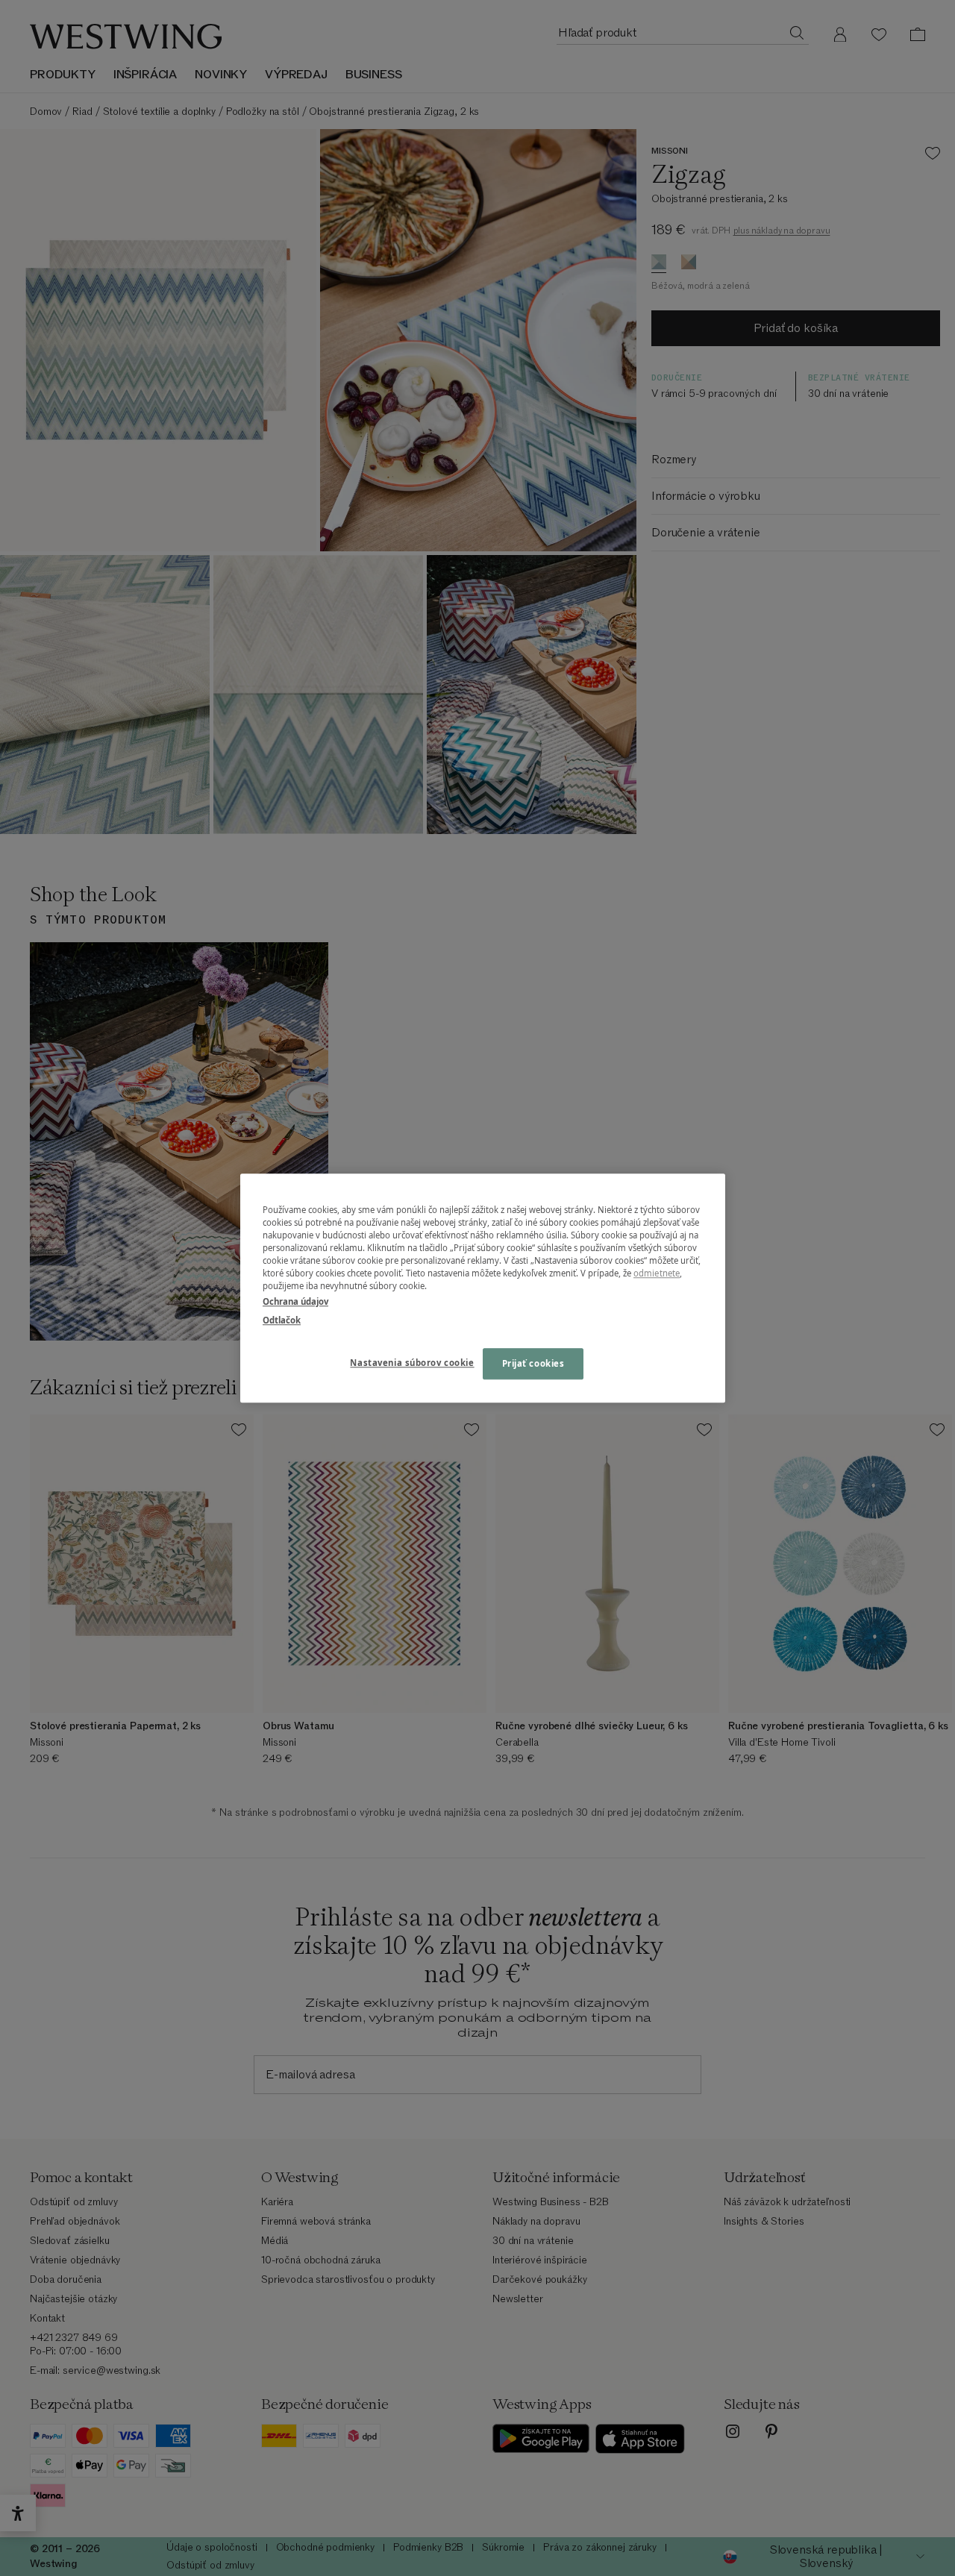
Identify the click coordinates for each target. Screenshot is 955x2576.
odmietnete (657, 1273)
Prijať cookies (533, 1363)
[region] (483, 1288)
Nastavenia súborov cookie (412, 1363)
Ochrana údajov (295, 1301)
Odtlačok (282, 1320)
